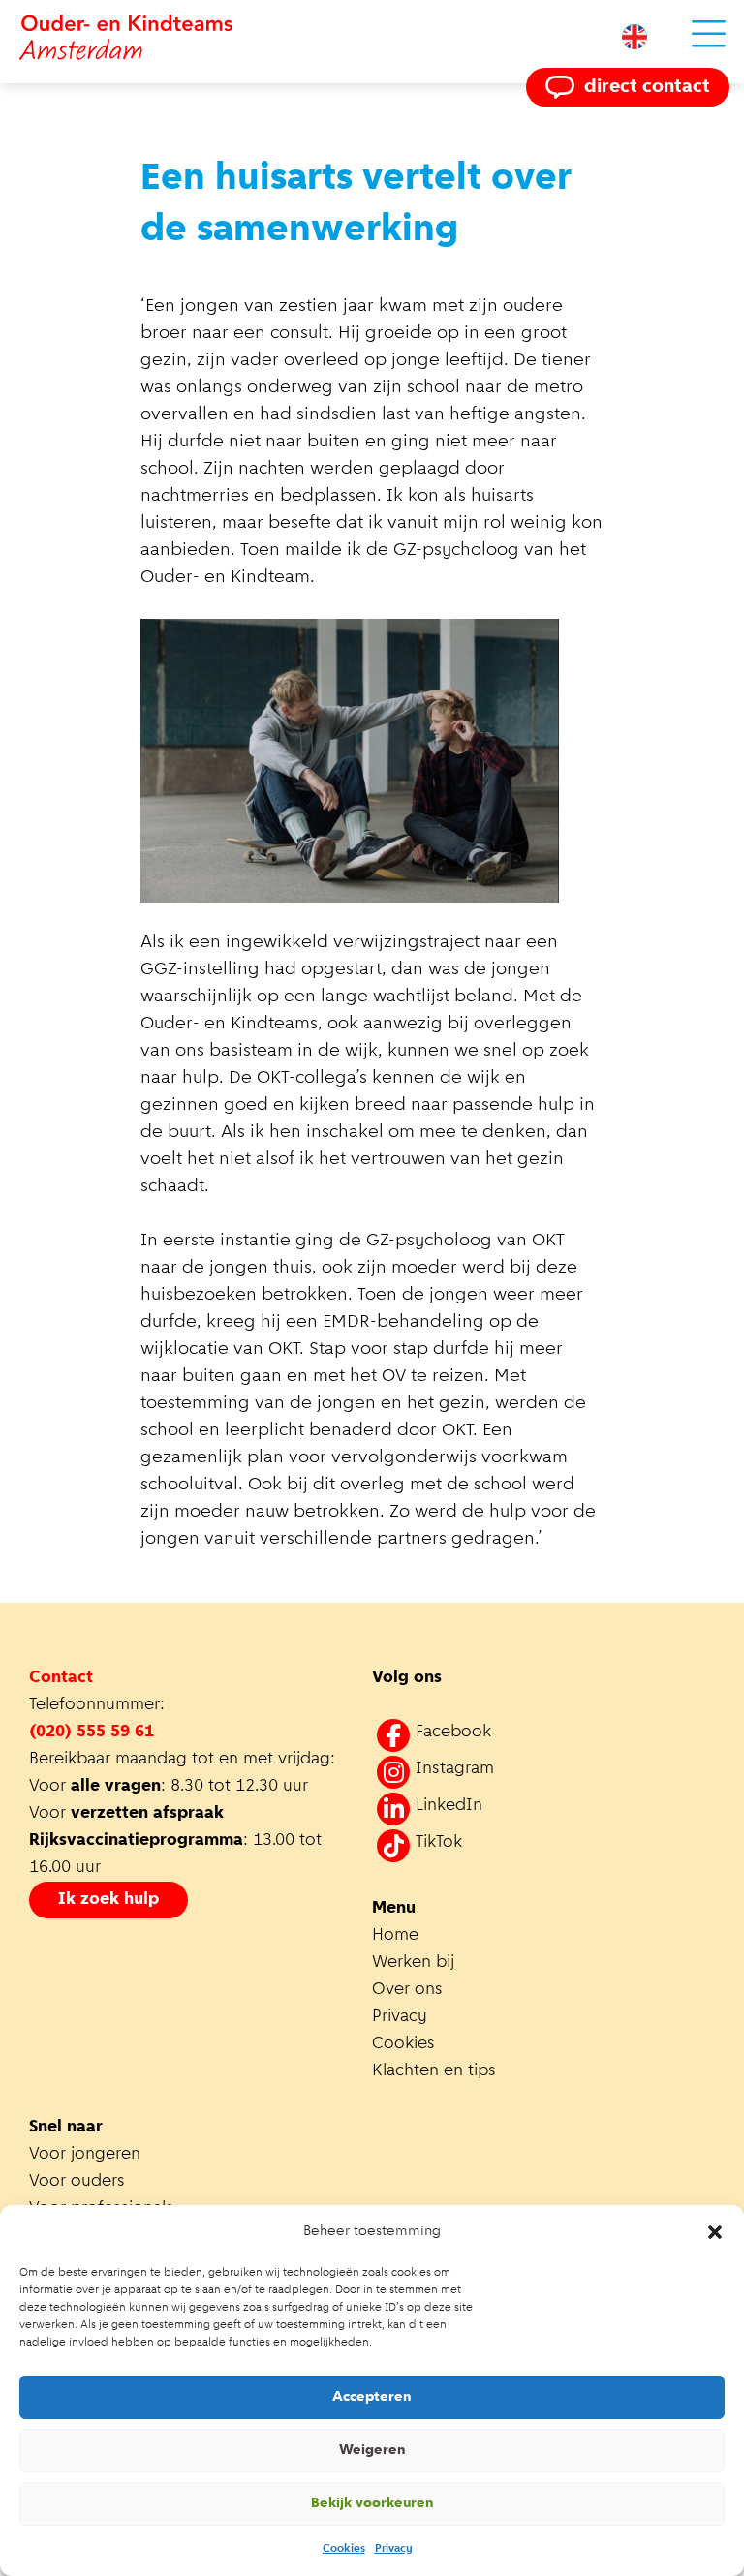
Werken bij (413, 1963)
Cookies (344, 2549)
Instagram (455, 1769)
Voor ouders (77, 2182)
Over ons (407, 1990)
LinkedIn (449, 1806)
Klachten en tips (436, 2071)
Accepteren (372, 2397)
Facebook (453, 1733)
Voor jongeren (85, 2155)
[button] (715, 2232)
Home (395, 1936)
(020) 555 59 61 (92, 1733)
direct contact (647, 87)
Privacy (394, 2549)
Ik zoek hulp (108, 1900)
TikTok (439, 1843)
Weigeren (372, 2451)
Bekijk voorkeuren (372, 2504)
